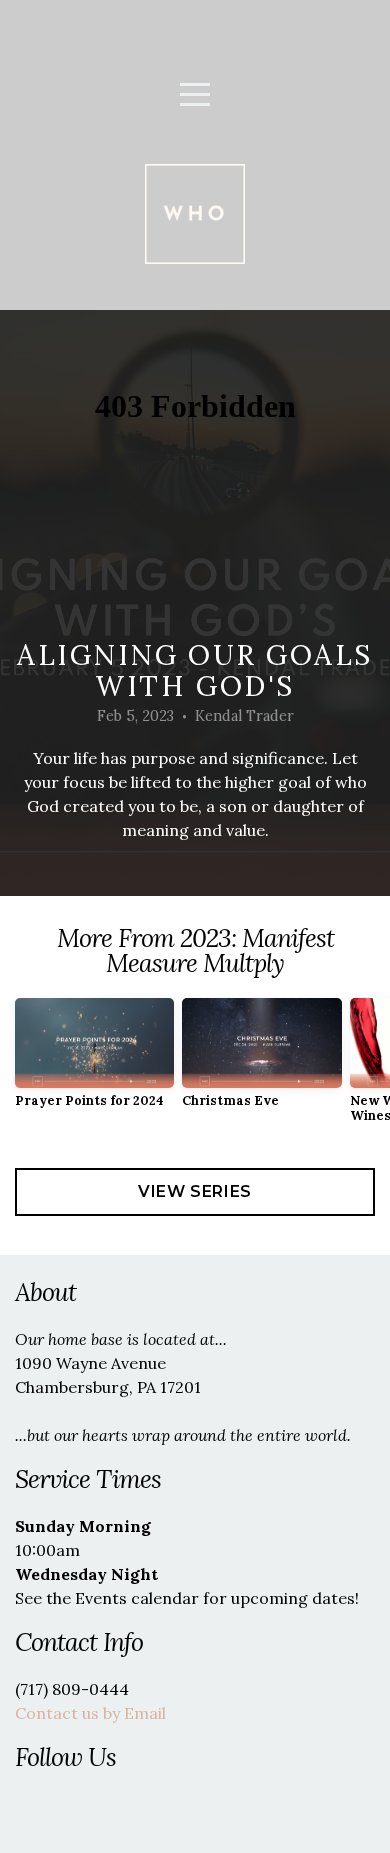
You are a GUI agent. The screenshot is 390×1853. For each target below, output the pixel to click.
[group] (94, 1060)
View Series (195, 1191)
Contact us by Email (90, 1713)
